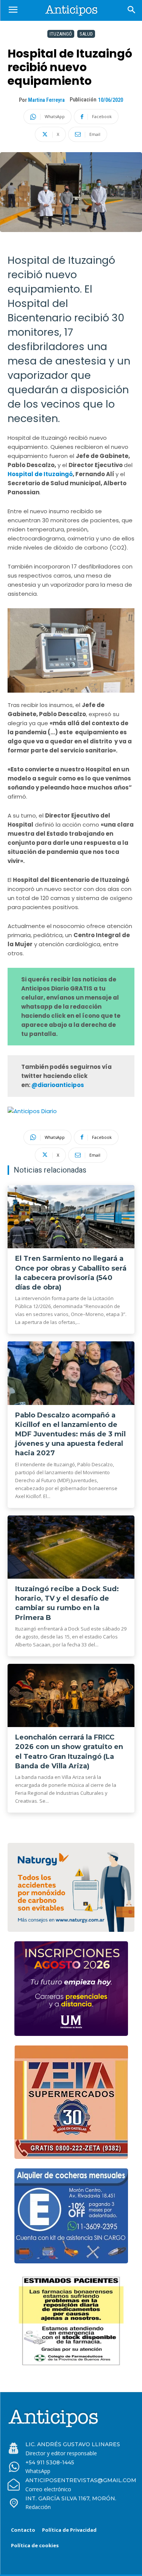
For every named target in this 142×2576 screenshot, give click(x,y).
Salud (86, 34)
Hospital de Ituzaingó (40, 474)
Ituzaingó (61, 34)
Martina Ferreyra (46, 100)
